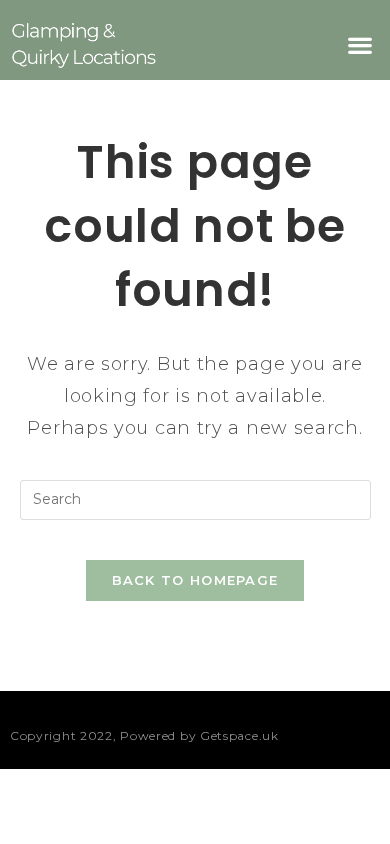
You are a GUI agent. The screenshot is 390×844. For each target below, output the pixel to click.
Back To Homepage (195, 580)
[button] (360, 44)
